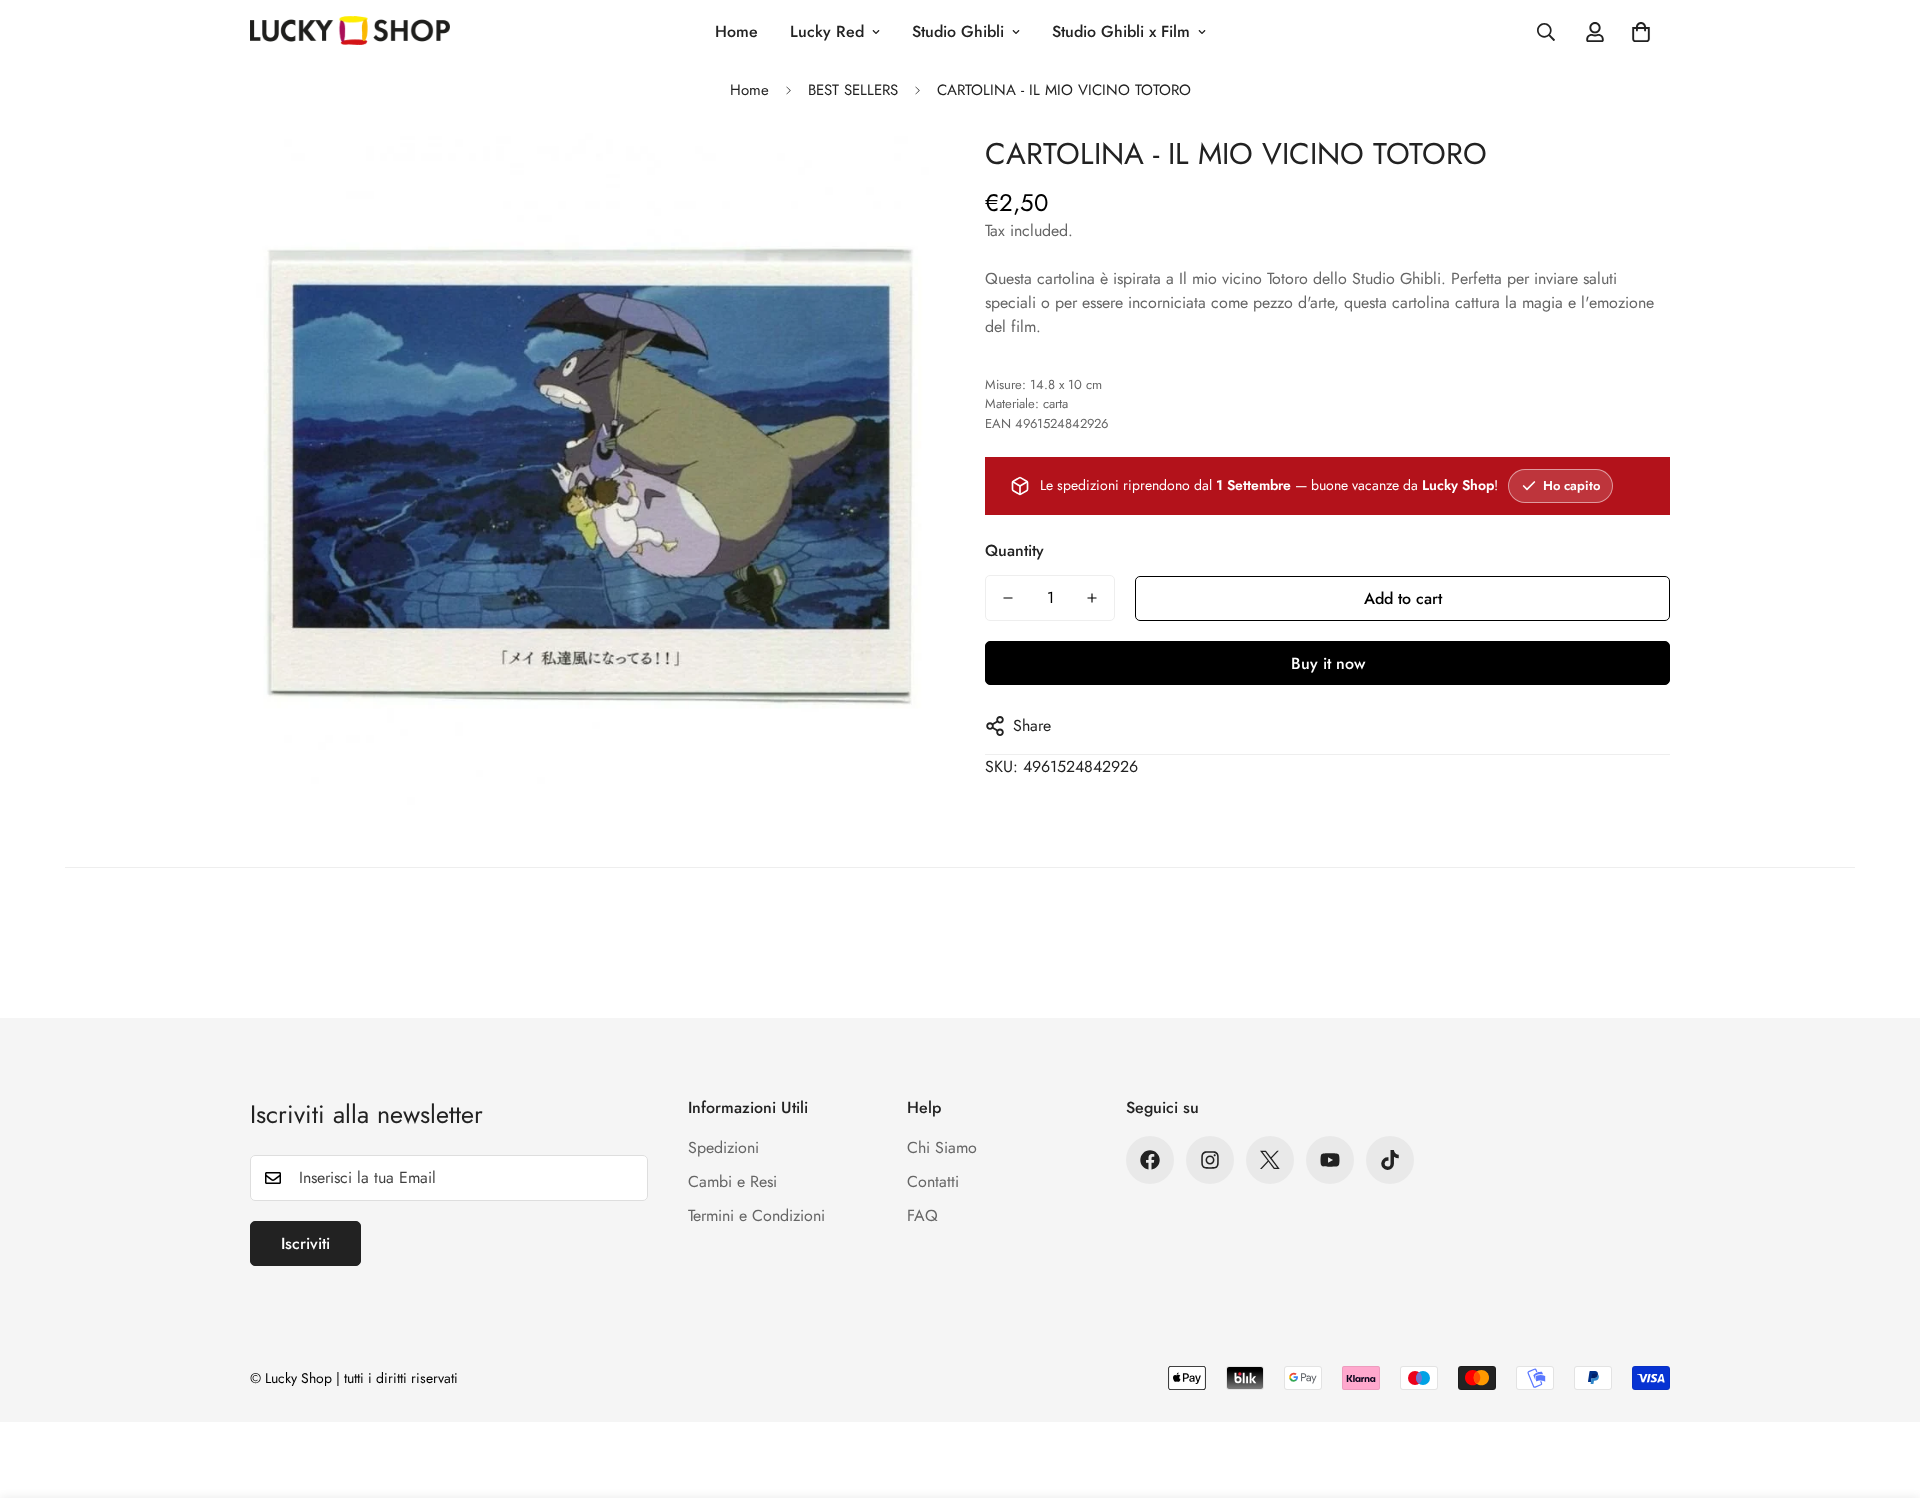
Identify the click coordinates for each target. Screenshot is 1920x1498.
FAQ (922, 1215)
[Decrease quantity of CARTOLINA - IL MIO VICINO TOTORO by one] (1008, 598)
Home (736, 31)
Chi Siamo (942, 1147)
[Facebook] (1150, 1160)
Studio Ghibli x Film (1121, 31)
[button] (1641, 32)
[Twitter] (1270, 1160)
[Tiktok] (1390, 1160)
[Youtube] (1330, 1160)
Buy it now (1328, 663)
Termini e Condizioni (756, 1215)
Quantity (1014, 550)
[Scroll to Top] (1881, 1389)
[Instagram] (1210, 1160)
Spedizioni (723, 1147)
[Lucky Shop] (350, 32)
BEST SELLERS (853, 90)
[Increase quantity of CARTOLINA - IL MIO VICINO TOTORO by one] (1092, 598)
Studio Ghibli (958, 31)
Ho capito (1571, 485)
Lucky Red (827, 31)
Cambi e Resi (732, 1181)
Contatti (933, 1181)
